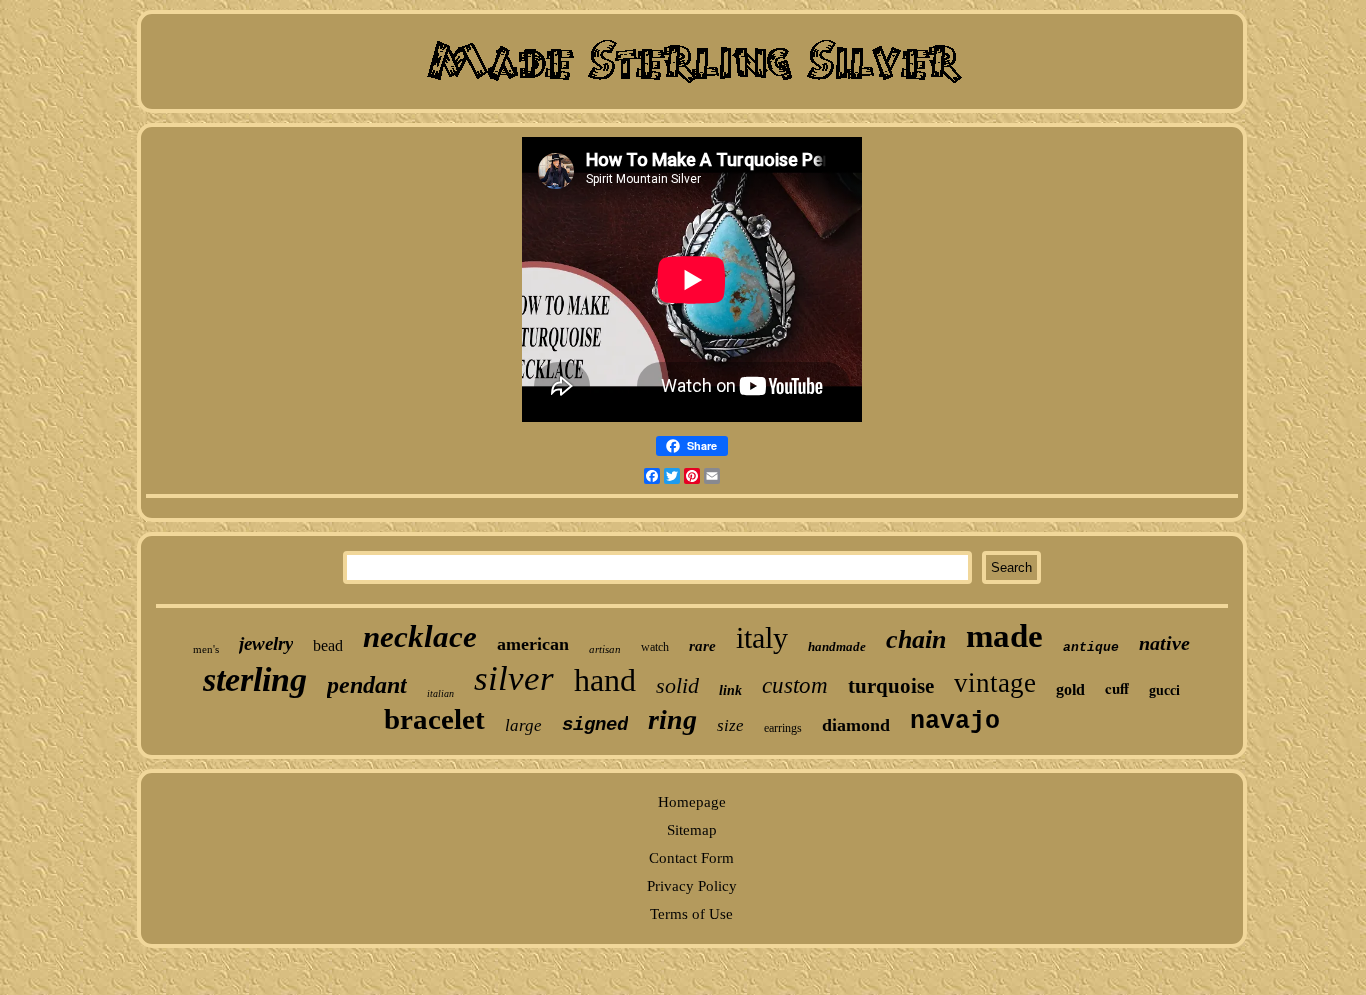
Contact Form (691, 858)
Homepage (692, 802)
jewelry (266, 643)
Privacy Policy (692, 886)
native (1164, 643)
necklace (420, 636)
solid (677, 685)
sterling (255, 679)
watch (655, 647)
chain (916, 639)
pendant (367, 685)
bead (328, 645)
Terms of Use (691, 914)
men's (206, 649)
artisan (605, 649)
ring (672, 719)
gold (1070, 689)
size (730, 725)
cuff (1117, 688)
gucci (1164, 690)
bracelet (434, 719)
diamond (856, 725)
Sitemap (692, 830)
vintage (995, 683)
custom (795, 685)
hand (605, 680)
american (533, 644)
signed (595, 725)
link (730, 690)
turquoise (891, 686)
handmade (837, 646)
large (523, 725)
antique (1091, 647)
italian (440, 693)
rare (702, 646)
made (1004, 636)
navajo (955, 721)
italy (762, 637)
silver (514, 678)
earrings (783, 728)
